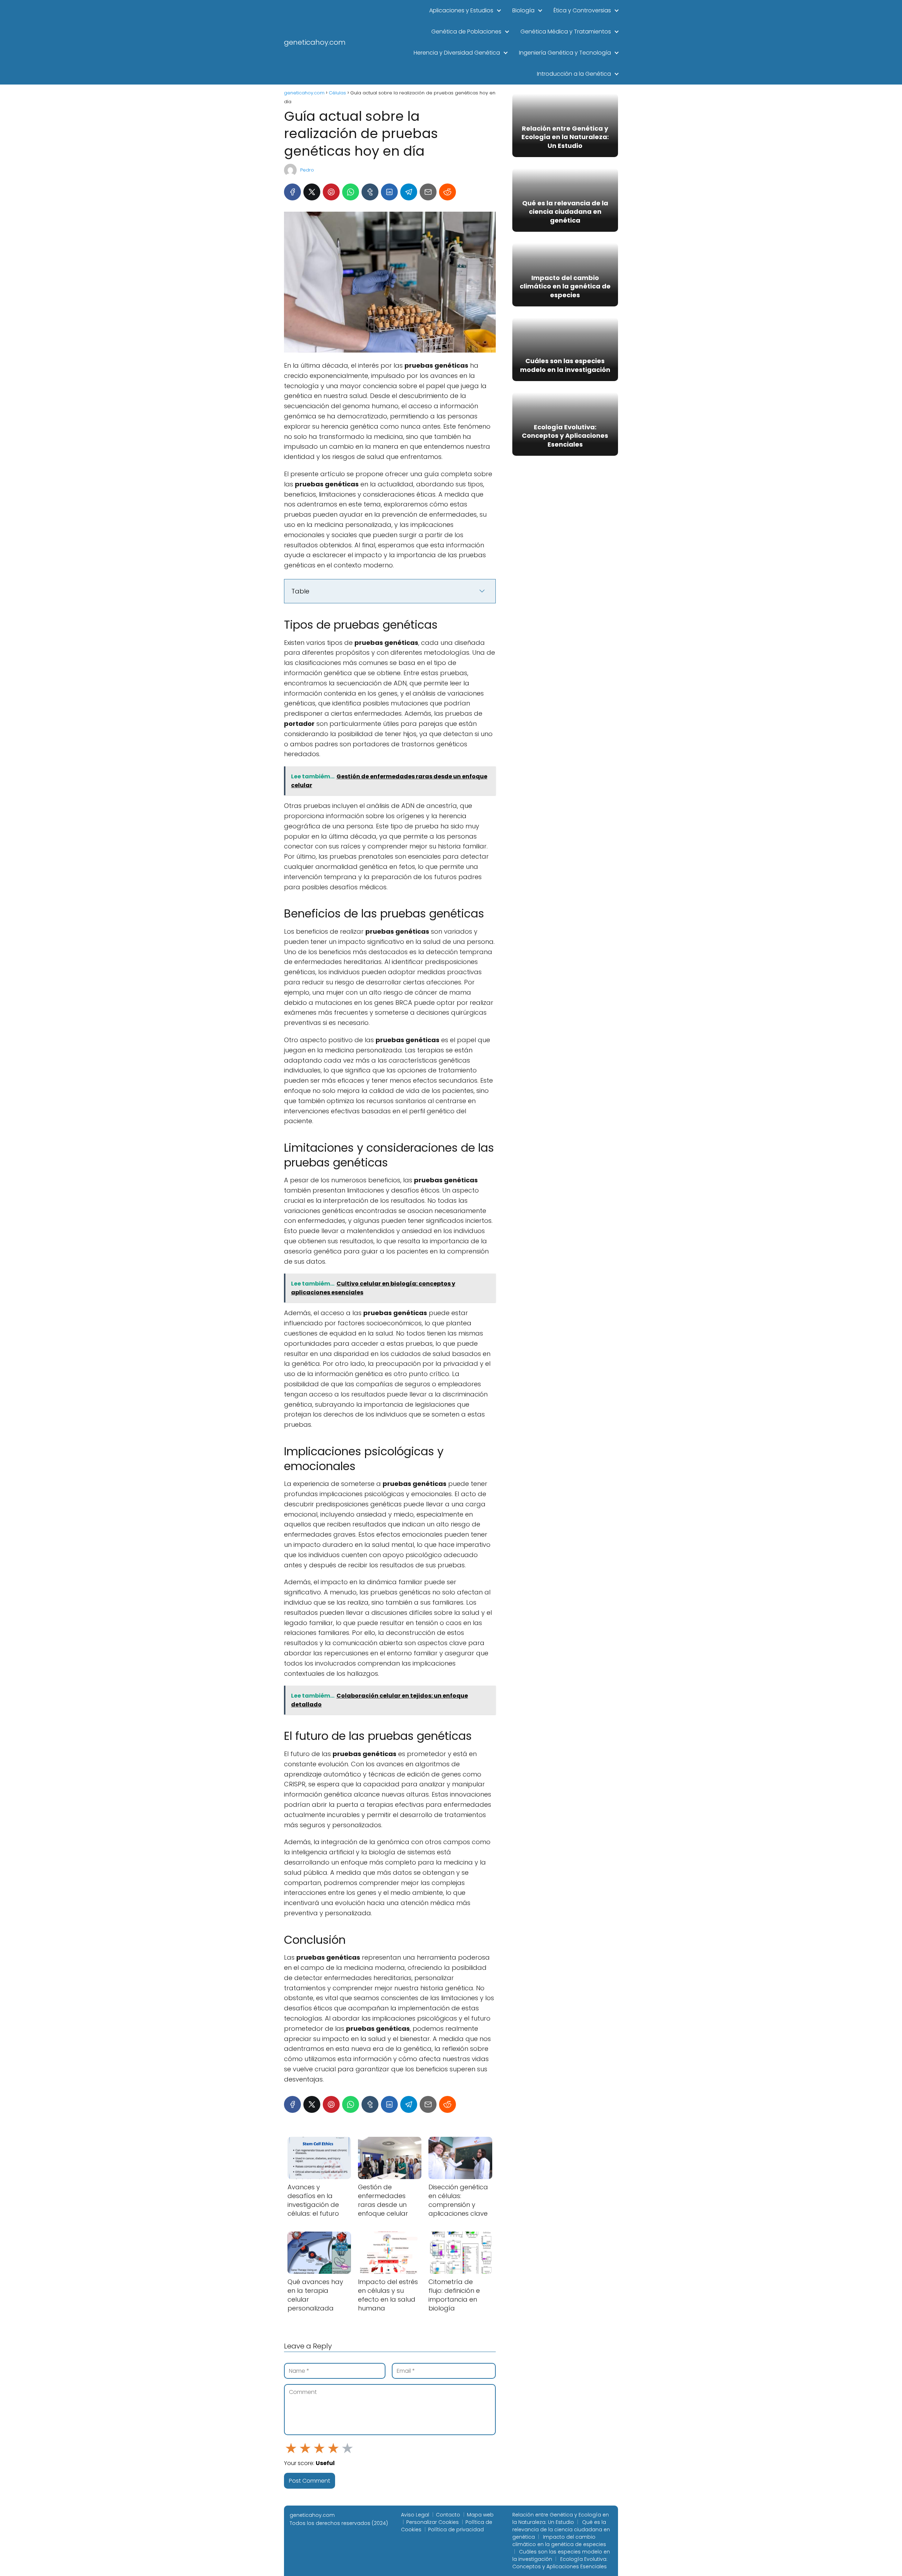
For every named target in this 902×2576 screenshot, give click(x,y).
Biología (523, 10)
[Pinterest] (331, 192)
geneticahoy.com (315, 42)
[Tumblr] (370, 192)
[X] (312, 192)
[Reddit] (447, 192)
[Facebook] (292, 192)
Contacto (448, 2515)
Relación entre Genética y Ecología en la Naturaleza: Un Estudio (561, 2518)
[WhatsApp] (351, 192)
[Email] (428, 192)
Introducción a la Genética (574, 74)
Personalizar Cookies (433, 2522)
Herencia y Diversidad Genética (457, 53)
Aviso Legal (415, 2515)
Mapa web (480, 2515)
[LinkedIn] (389, 192)
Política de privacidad (456, 2530)
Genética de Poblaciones (466, 32)
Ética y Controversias (582, 10)
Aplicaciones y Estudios (461, 10)
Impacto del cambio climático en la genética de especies (559, 2541)
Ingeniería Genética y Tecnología (565, 53)
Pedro (307, 170)
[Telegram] (409, 192)
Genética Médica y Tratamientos (566, 32)
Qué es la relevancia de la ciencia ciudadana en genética (561, 2530)
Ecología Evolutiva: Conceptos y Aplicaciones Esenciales (560, 2563)
